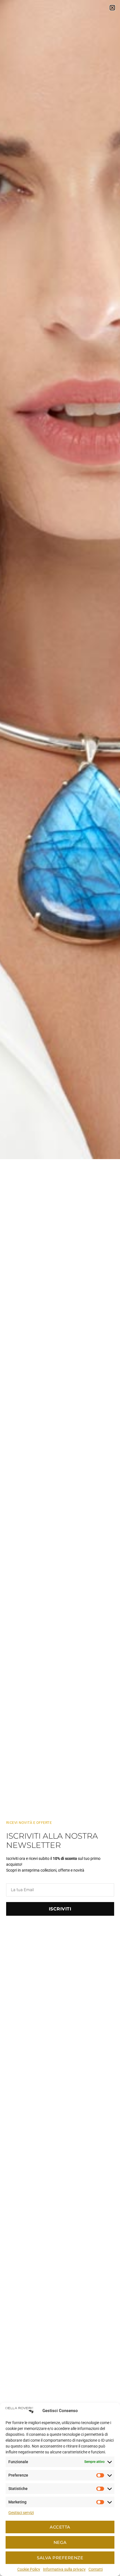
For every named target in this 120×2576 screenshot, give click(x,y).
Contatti (96, 2569)
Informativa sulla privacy (64, 2569)
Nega (60, 2542)
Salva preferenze (60, 2558)
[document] (60, 1288)
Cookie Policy (29, 2569)
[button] (112, 8)
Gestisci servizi (21, 2513)
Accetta (60, 2527)
